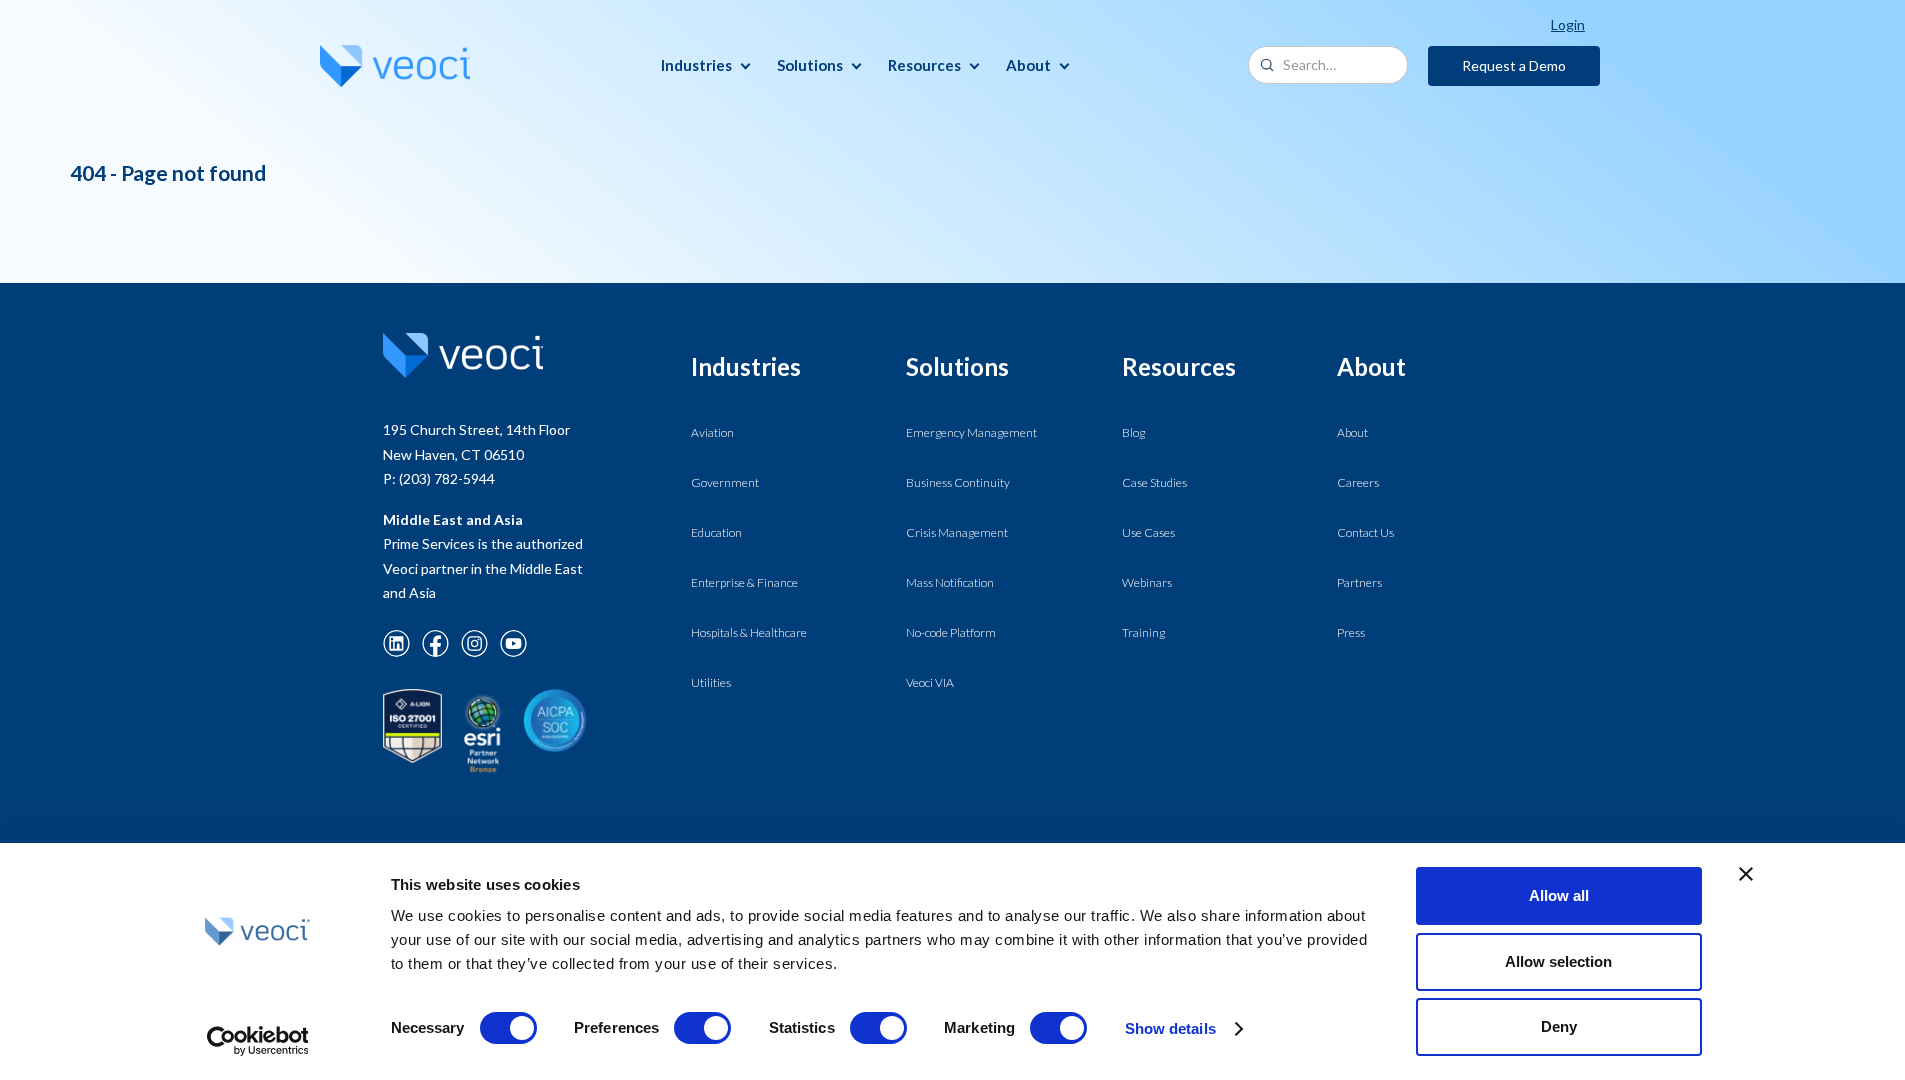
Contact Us (1365, 532)
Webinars (1147, 582)
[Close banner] (1746, 874)
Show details (1170, 1028)
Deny (1559, 1026)
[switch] (702, 1028)
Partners (1359, 582)
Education (716, 532)
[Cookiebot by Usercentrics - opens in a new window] (257, 1041)
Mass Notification (950, 582)
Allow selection (1558, 961)
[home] (395, 66)
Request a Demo (1514, 65)
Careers (1358, 482)
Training (1143, 632)
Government (725, 482)
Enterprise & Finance (744, 582)
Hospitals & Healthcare (749, 632)
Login (1568, 24)
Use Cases (1148, 532)
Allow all (1559, 895)
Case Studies (1154, 482)
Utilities (711, 682)
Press (1351, 632)
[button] (703, 65)
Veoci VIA (930, 682)
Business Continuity (958, 482)
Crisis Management (957, 532)
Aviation (712, 432)
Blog (1133, 432)
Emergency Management (971, 432)
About (1352, 432)
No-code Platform (951, 632)
